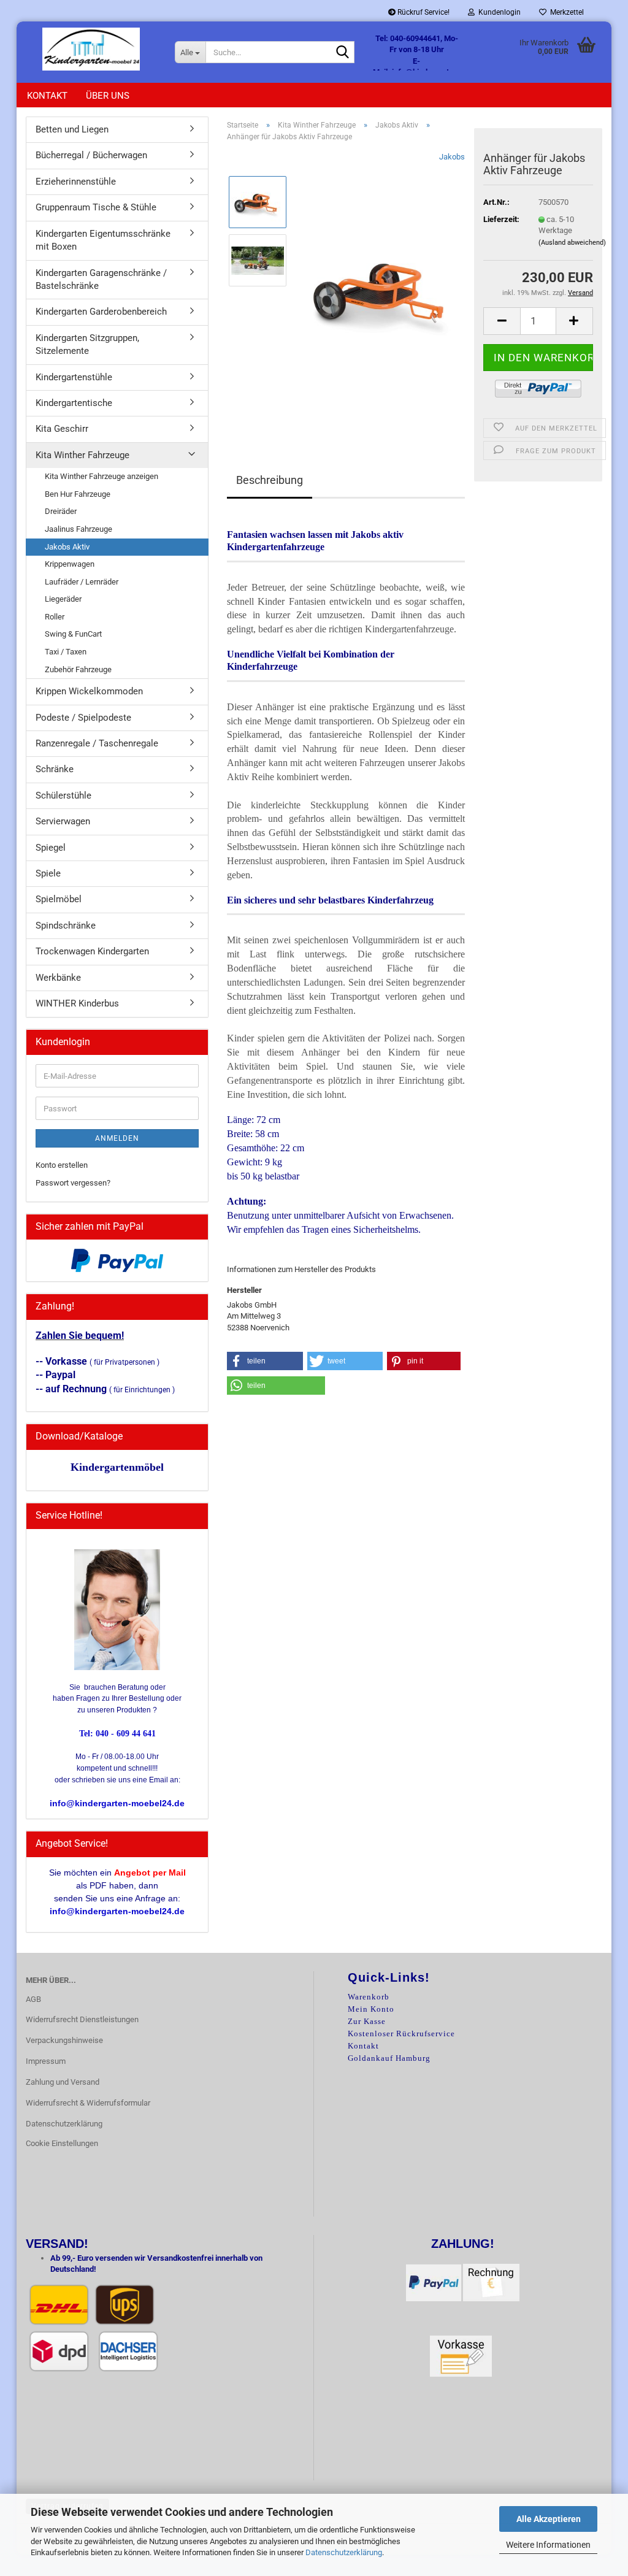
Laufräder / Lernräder (82, 582)
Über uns (108, 96)
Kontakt (47, 96)
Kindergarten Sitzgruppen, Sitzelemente (87, 344)
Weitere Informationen (548, 2545)
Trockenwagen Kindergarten (92, 951)
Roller (55, 617)
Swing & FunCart (73, 634)
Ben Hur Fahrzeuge (78, 494)
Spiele (48, 873)
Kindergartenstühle (74, 377)
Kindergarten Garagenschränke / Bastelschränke (101, 279)
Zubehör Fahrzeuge (78, 669)
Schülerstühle (63, 795)
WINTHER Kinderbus (77, 1003)
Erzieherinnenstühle (76, 182)
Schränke (55, 769)
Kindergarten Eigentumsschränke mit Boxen (103, 240)
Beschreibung (270, 480)
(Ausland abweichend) (572, 243)
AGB (33, 1999)
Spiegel (51, 848)
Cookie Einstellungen (62, 2143)
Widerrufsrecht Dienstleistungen (82, 2019)
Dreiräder (61, 511)
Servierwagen (63, 821)
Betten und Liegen (72, 129)
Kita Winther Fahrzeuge (82, 455)
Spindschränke (66, 926)
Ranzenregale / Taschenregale (97, 743)
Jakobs (452, 157)
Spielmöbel (59, 899)
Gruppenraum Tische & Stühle (96, 207)
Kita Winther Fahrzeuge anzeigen (101, 476)
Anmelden (117, 1138)
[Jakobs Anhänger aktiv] (384, 289)
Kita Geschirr (62, 429)
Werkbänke (58, 978)
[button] (502, 321)
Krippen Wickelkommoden (89, 691)
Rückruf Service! (423, 12)
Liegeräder (63, 599)
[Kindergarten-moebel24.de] (91, 49)
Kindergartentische (74, 403)
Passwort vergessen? (73, 1183)
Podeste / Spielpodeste (83, 718)
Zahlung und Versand (63, 2082)
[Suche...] (343, 53)
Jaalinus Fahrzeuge (78, 529)
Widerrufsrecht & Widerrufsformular (88, 2103)
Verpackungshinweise (64, 2040)
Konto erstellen (62, 1165)
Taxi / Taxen (66, 652)
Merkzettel (565, 12)
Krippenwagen (70, 564)
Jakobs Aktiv (67, 547)
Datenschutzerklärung (344, 2552)
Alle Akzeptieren (549, 2519)
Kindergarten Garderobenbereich (101, 312)
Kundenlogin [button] (498, 12)
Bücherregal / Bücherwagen (91, 155)
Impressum (46, 2061)
